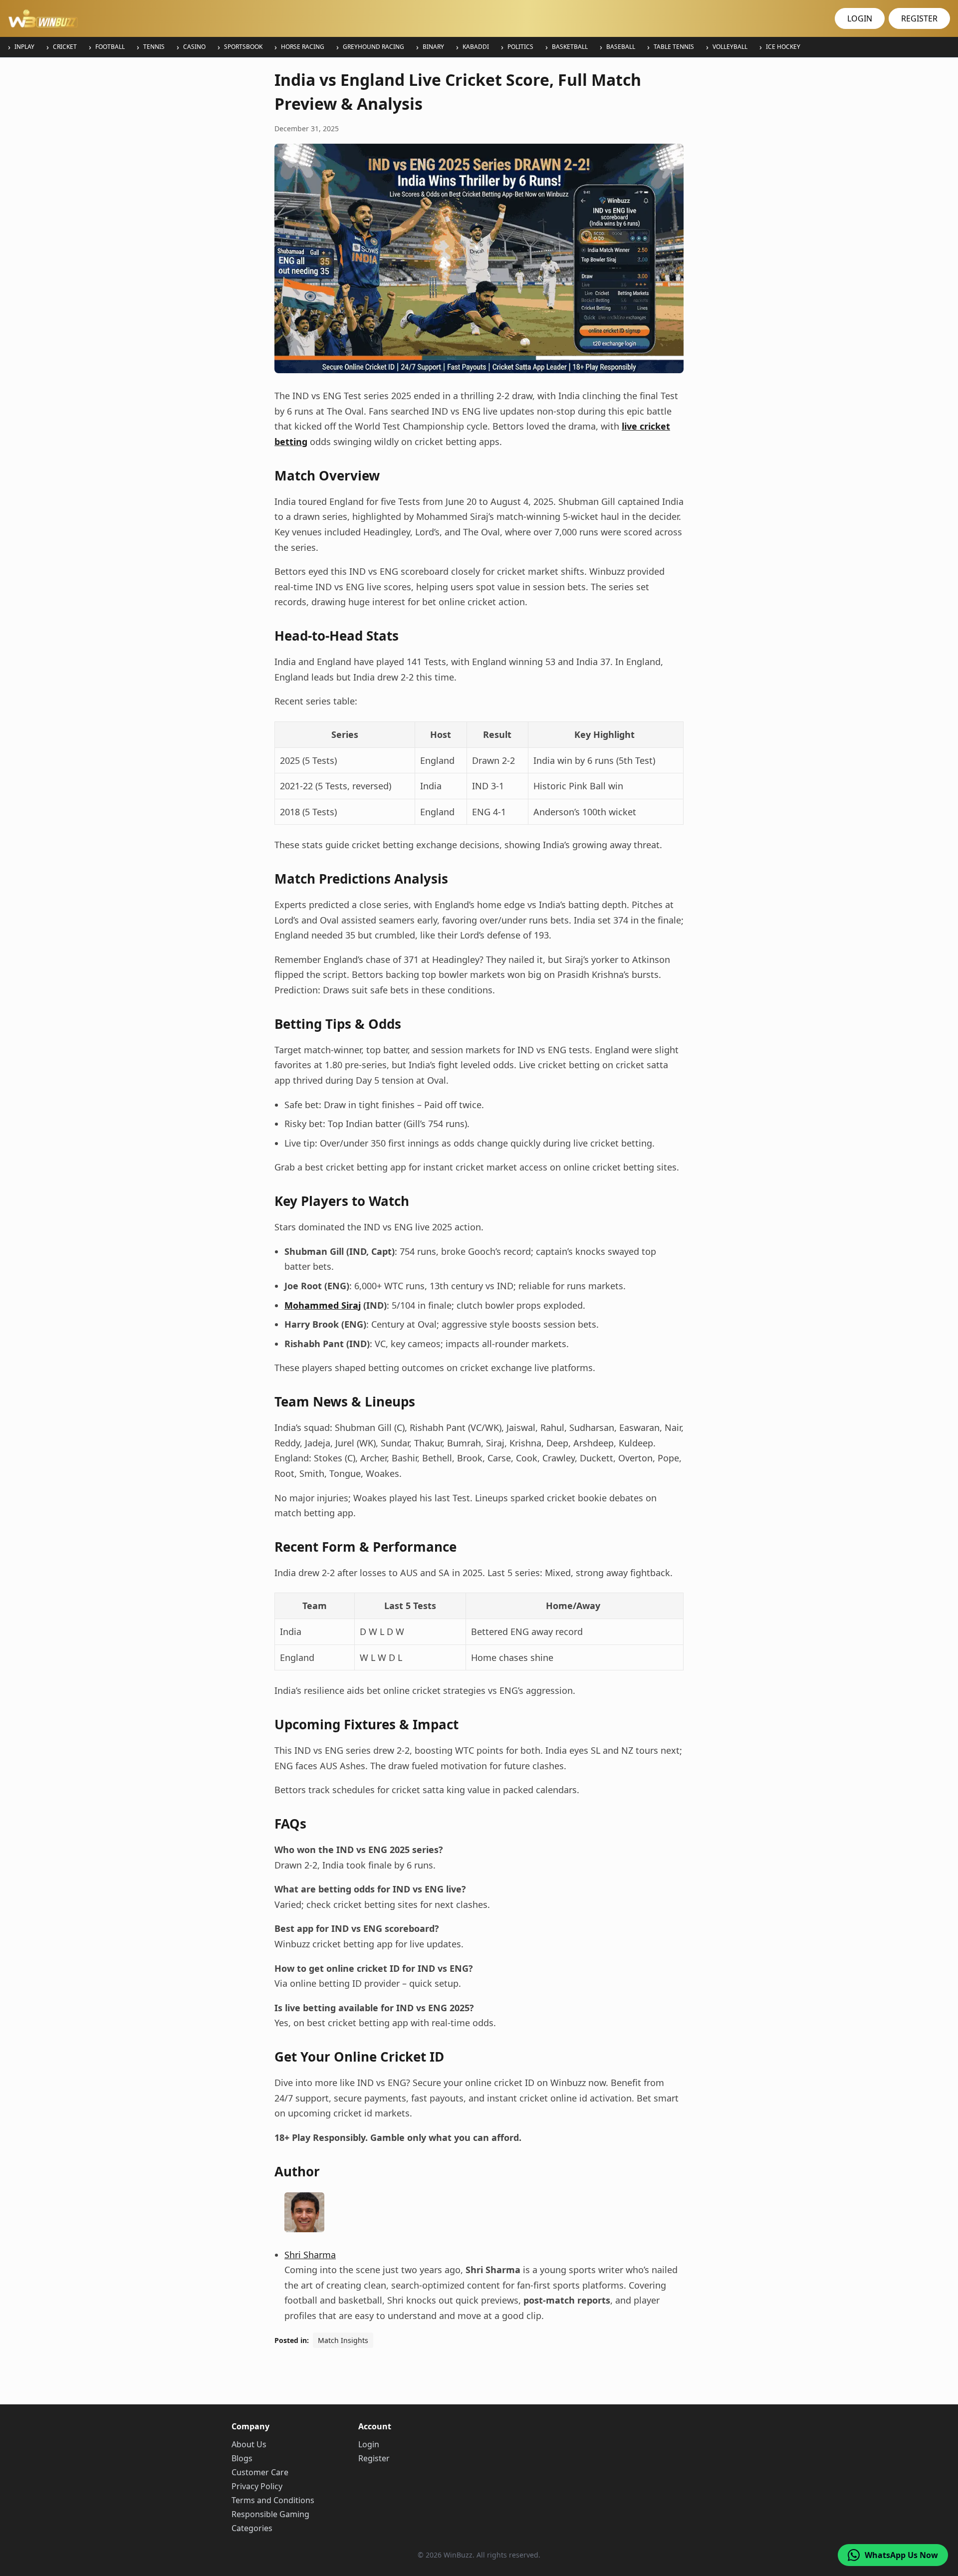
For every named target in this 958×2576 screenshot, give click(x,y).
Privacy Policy (257, 2486)
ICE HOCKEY (783, 47)
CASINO (194, 47)
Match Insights (343, 2340)
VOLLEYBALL (730, 47)
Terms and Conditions (273, 2500)
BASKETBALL (570, 47)
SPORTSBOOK (243, 47)
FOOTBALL (110, 47)
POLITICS (520, 47)
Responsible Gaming (270, 2514)
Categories (252, 2528)
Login (369, 2444)
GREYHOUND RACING (373, 47)
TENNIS (154, 47)
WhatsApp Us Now (901, 2555)
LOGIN (860, 18)
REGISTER (919, 18)
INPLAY (24, 47)
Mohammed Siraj (323, 1305)
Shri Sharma (310, 2255)
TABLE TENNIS (674, 47)
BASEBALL (621, 47)
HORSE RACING (303, 47)
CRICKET (65, 47)
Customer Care (260, 2472)
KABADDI (476, 47)
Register (374, 2458)
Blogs (242, 2458)
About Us (249, 2444)
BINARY (433, 47)
